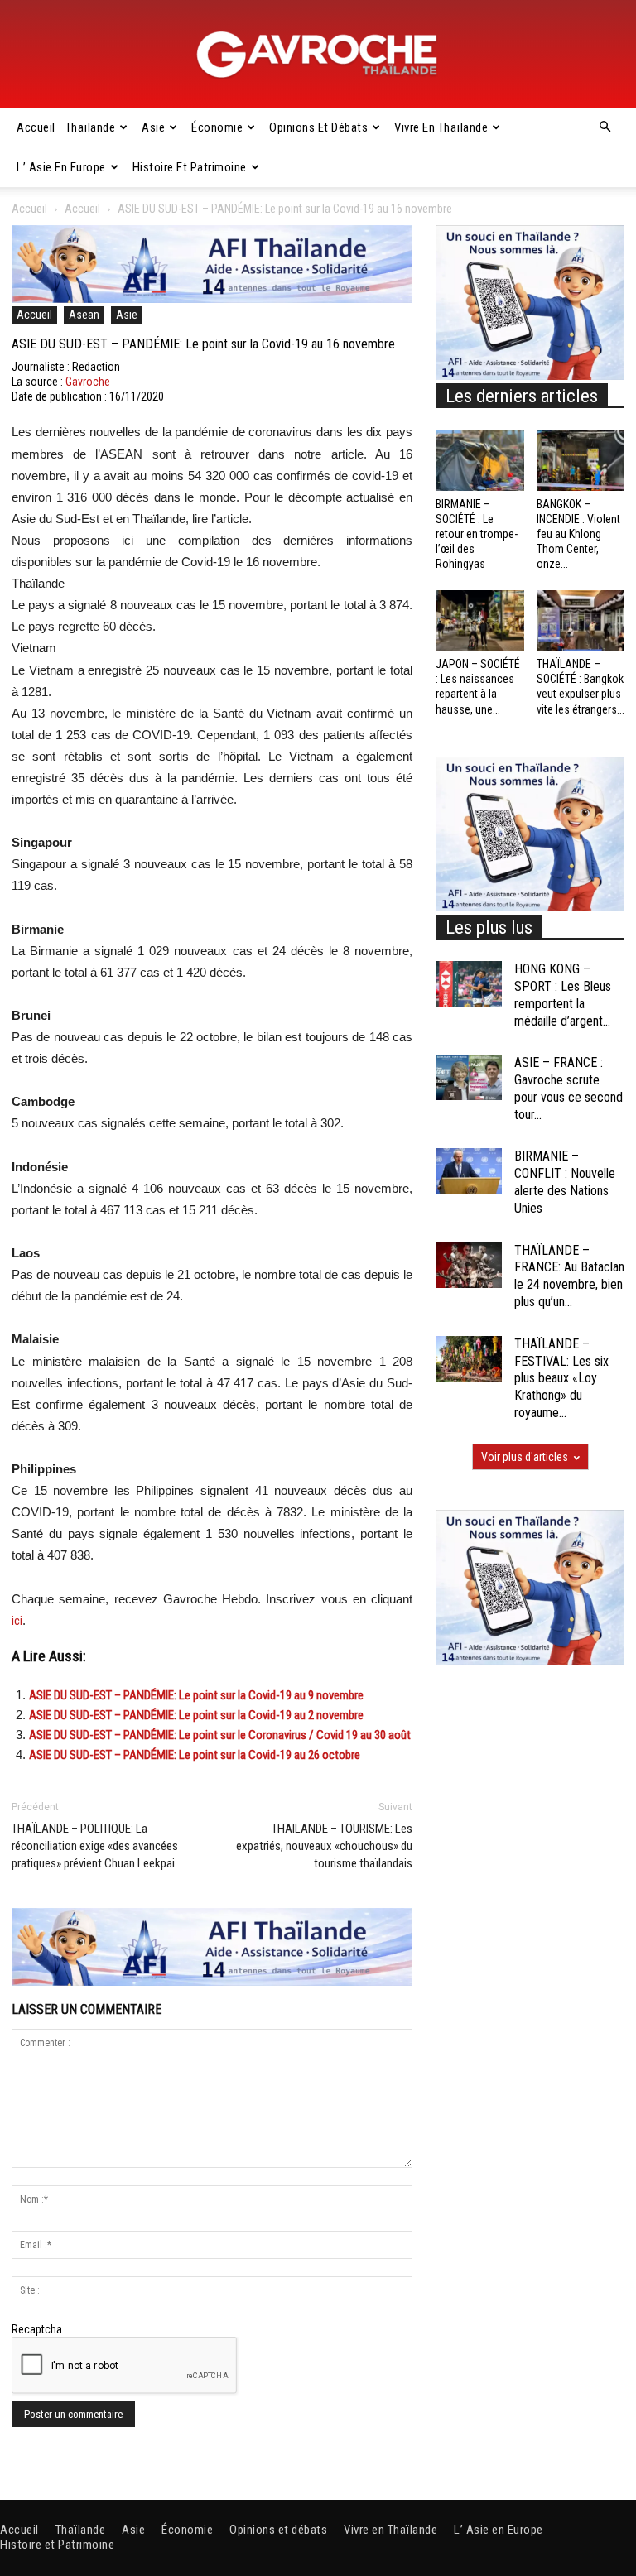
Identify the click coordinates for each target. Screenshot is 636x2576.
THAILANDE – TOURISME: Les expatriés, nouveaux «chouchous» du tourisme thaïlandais (324, 1846)
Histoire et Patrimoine (190, 167)
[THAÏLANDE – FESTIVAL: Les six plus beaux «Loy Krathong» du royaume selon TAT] (469, 1359)
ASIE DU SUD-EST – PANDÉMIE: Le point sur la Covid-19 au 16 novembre (203, 344)
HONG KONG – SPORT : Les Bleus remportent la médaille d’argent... (563, 995)
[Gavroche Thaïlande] (318, 55)
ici (17, 1621)
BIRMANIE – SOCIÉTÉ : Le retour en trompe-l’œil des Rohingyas (477, 534)
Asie (153, 127)
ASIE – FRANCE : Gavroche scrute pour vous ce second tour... (569, 1088)
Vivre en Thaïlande (441, 127)
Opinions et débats (318, 127)
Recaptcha (37, 2329)
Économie (217, 127)
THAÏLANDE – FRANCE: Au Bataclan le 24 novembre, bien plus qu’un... (569, 1276)
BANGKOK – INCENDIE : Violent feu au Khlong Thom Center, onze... (578, 534)
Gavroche (88, 382)
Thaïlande (91, 127)
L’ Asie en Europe (61, 167)
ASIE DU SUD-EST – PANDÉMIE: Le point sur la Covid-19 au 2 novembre (196, 1715)
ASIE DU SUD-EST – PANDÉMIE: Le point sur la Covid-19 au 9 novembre (196, 1695)
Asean (84, 315)
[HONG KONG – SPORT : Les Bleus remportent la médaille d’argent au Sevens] (469, 984)
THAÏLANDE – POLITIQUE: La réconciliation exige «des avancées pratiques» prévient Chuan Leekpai (95, 1846)
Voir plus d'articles (525, 1457)
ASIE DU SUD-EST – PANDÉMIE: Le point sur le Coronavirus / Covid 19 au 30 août (220, 1735)
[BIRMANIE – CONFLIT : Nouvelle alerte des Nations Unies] (469, 1171)
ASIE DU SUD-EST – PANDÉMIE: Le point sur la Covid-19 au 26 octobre (195, 1755)
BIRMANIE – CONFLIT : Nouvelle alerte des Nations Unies (565, 1182)
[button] (605, 127)
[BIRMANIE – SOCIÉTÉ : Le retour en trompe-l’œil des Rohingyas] (480, 460)
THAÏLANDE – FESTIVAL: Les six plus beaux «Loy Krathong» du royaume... (561, 1378)
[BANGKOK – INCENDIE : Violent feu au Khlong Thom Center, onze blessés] (581, 460)
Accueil (36, 127)
